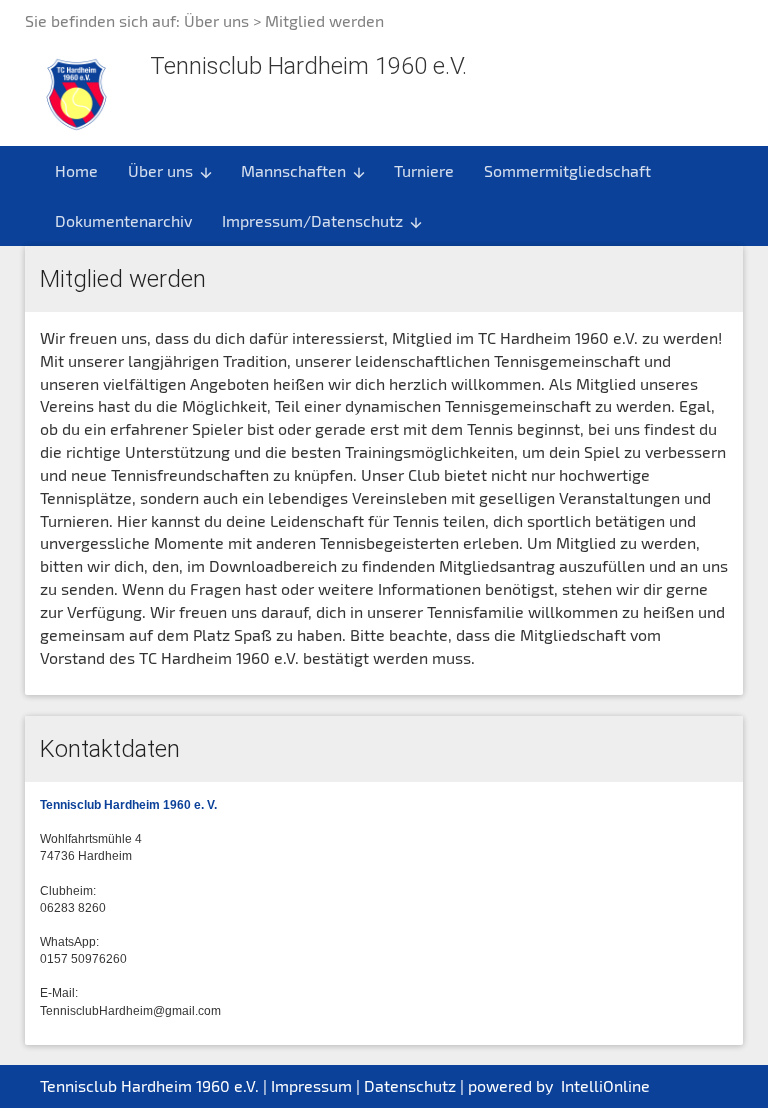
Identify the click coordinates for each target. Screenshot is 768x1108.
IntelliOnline (605, 1085)
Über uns (216, 20)
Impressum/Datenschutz (323, 221)
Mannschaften (304, 171)
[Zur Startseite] (76, 91)
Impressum (311, 1085)
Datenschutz (410, 1085)
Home (76, 170)
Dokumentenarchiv (123, 220)
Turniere (424, 170)
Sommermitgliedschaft (567, 170)
